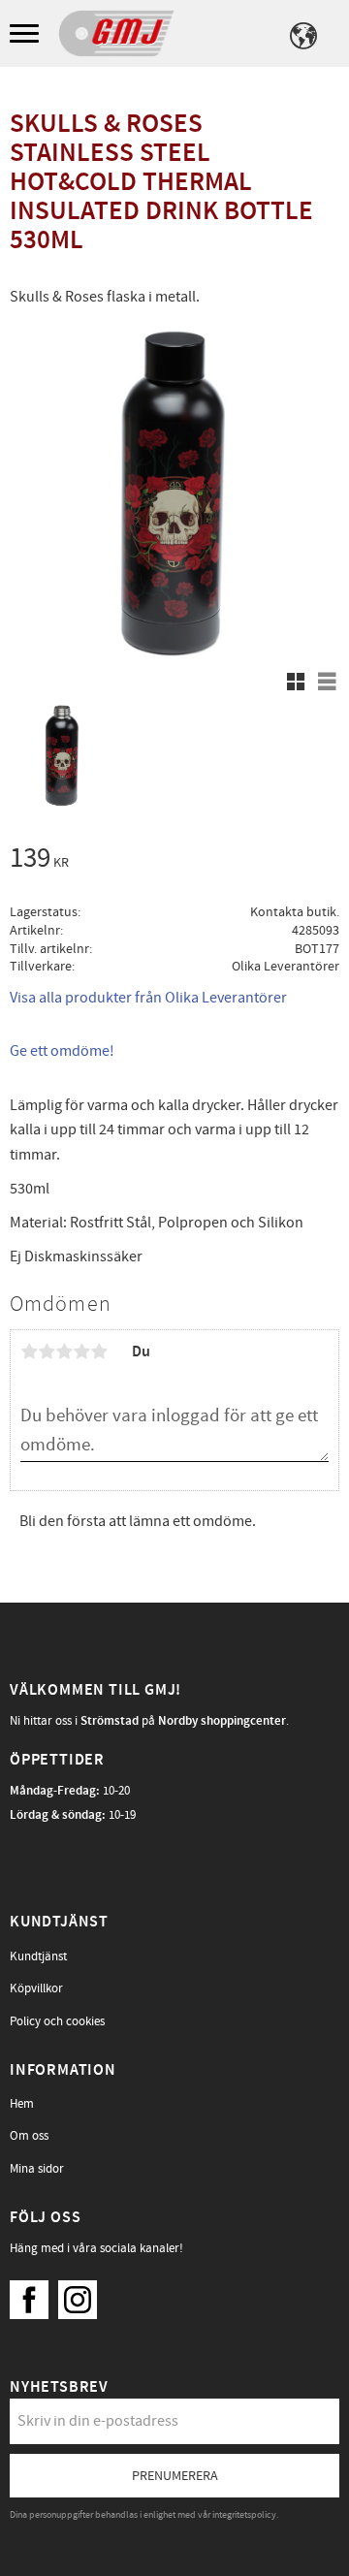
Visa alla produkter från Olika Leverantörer (148, 998)
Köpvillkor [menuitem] (36, 1988)
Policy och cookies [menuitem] (57, 2021)
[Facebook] (34, 2295)
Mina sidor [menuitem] (37, 2169)
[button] (27, 34)
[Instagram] (82, 2295)
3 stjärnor (64, 1352)
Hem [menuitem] (22, 2104)
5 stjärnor (99, 1352)
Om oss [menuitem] (29, 2136)
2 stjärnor (47, 1352)
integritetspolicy (244, 2515)
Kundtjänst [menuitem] (38, 1956)
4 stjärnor (81, 1352)
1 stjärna (29, 1352)
